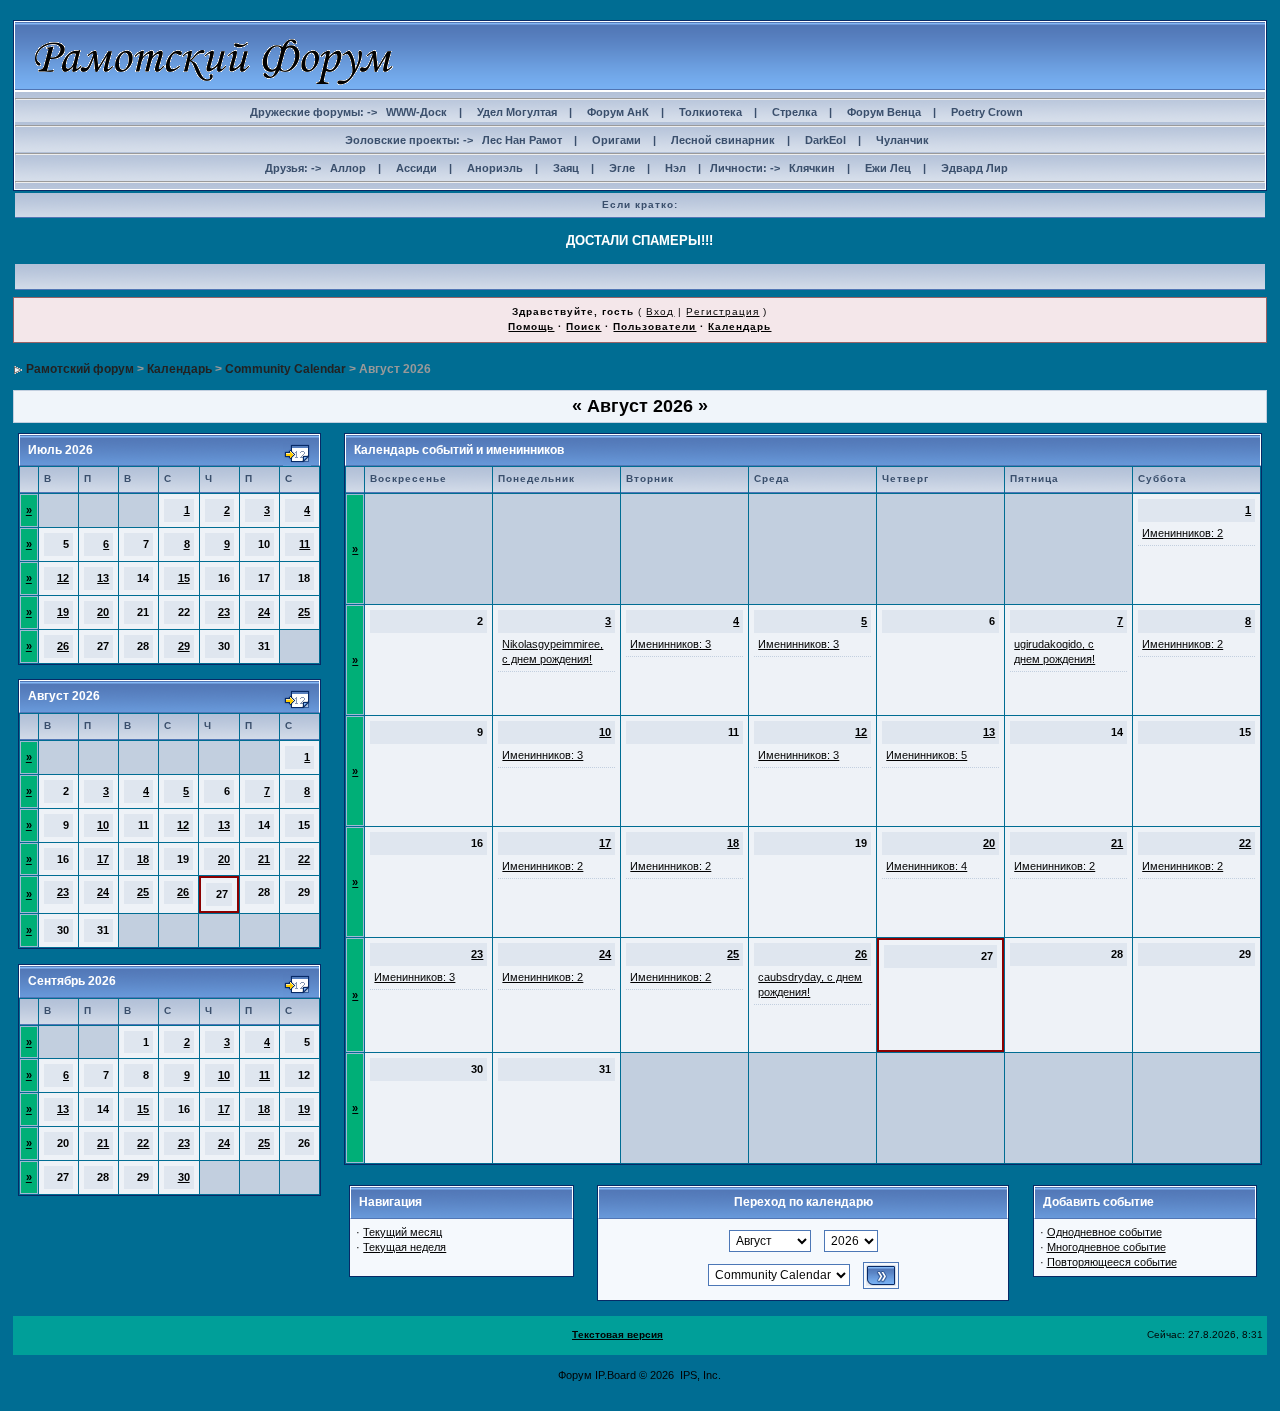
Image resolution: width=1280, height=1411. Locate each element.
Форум (575, 1375)
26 (63, 646)
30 (184, 1177)
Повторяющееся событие (1112, 1262)
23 (224, 612)
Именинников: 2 (1182, 533)
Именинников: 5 (926, 755)
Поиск (583, 326)
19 (63, 612)
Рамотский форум (80, 369)
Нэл (675, 168)
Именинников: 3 (670, 644)
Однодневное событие (1104, 1232)
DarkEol (825, 140)
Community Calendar (285, 369)
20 (103, 612)
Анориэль (495, 168)
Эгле (622, 168)
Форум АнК (618, 112)
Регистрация (722, 311)
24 (264, 612)
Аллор (348, 168)
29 (184, 646)
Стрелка (794, 112)
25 (304, 612)
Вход (660, 311)
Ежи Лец (888, 168)
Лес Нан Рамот (522, 140)
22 (304, 859)
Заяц (566, 168)
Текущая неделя (404, 1247)
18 (143, 859)
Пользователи (654, 326)
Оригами (616, 140)
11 (304, 544)
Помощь (531, 326)
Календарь (739, 326)
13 (103, 578)
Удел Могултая (517, 112)
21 (264, 859)
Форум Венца (884, 112)
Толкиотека (710, 112)
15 (184, 578)
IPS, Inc (699, 1375)
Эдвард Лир (974, 168)
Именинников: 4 (926, 866)
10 (103, 825)
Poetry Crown (987, 112)
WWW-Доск (416, 112)
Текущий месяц (402, 1232)
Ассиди (416, 168)
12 (63, 578)
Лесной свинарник (723, 140)
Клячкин (812, 168)
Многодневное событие (1106, 1247)
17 (103, 859)
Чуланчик (902, 140)
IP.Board (615, 1375)
